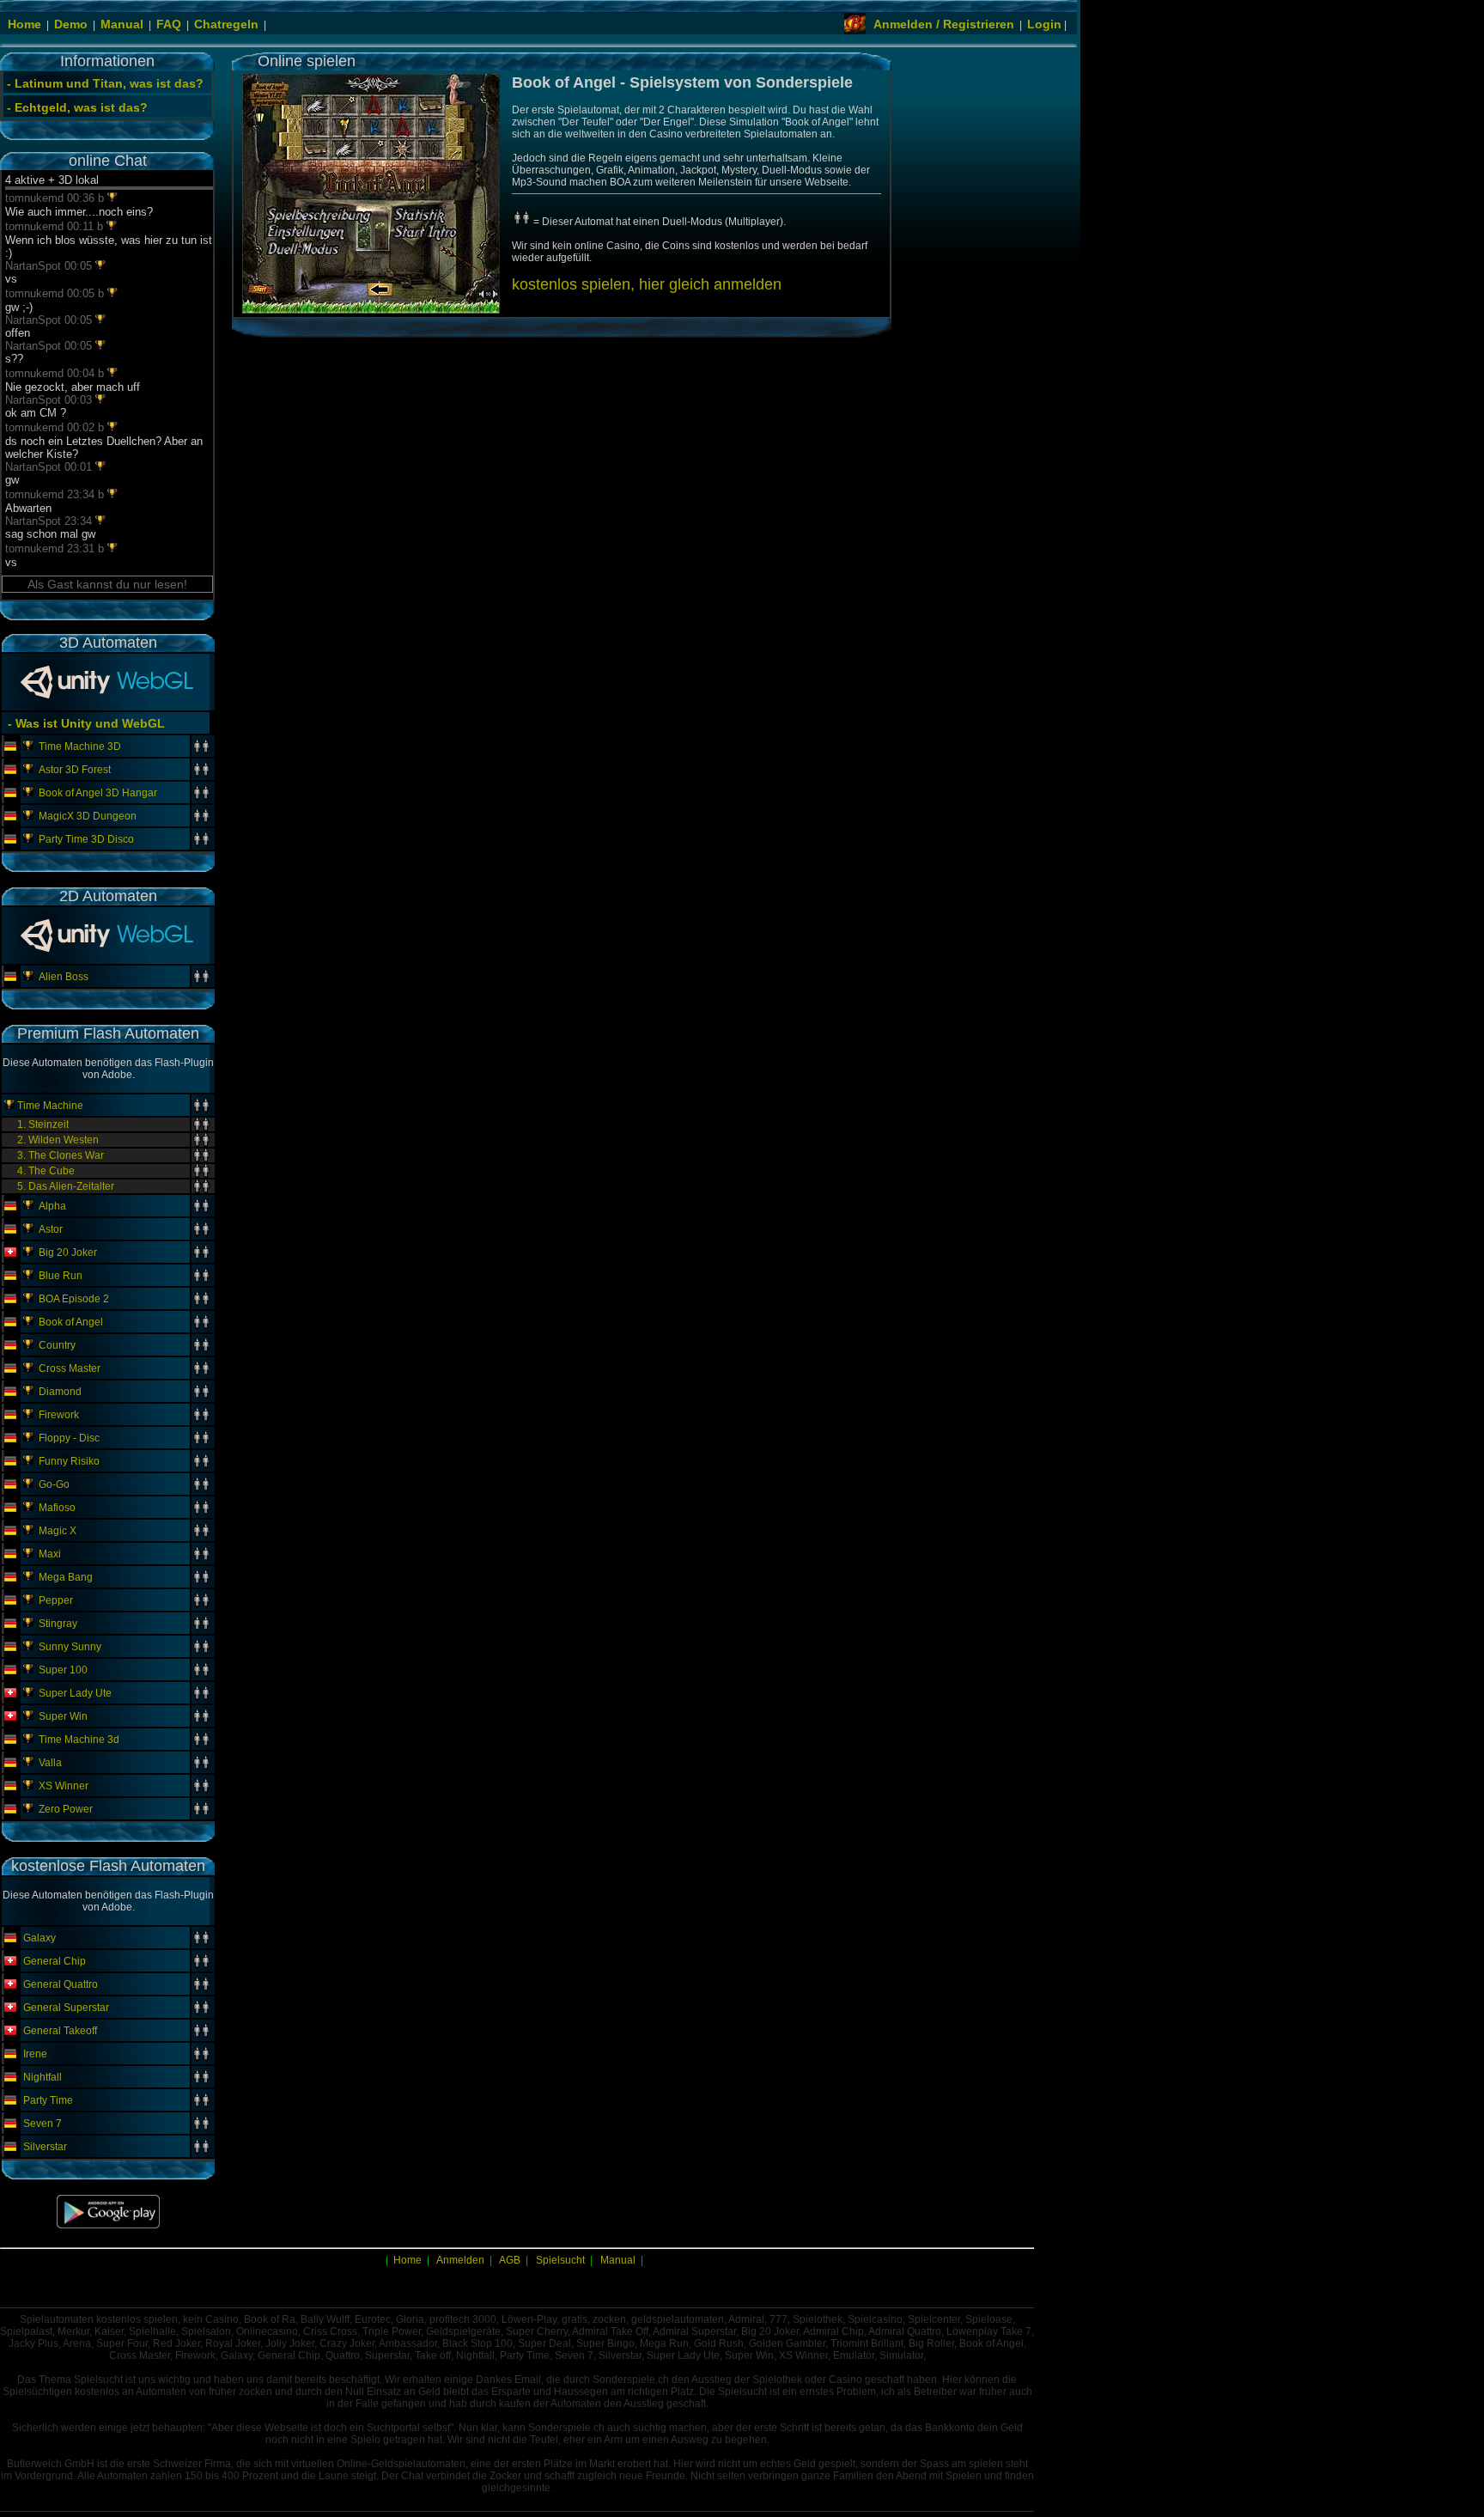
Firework (59, 1415)
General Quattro (61, 1984)
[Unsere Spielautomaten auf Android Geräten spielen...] (108, 2225)
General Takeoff (60, 2031)
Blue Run (61, 1276)
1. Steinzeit (43, 1124)
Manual (122, 24)
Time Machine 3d (79, 1740)
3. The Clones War (61, 1155)
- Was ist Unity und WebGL (85, 723)
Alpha (52, 1206)
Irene (35, 2054)
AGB (510, 2260)
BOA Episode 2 (74, 1299)
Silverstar (45, 2147)
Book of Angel (71, 1322)
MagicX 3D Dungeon (88, 816)
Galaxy (40, 1938)
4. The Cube (46, 1171)
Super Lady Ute (75, 1693)
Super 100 (63, 1670)
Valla (50, 1763)
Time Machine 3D (80, 747)
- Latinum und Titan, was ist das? (105, 83)
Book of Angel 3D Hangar (98, 793)
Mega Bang (66, 1577)
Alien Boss (64, 977)
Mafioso (57, 1508)
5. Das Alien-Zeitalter (66, 1186)
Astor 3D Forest (75, 770)
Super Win (63, 1716)
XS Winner (64, 1786)
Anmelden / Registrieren (944, 24)
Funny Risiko (69, 1461)
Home (24, 24)
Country (57, 1345)
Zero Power (66, 1809)
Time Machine (50, 1106)
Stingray (58, 1624)
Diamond (60, 1392)
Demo (71, 24)
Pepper (56, 1600)
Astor (51, 1229)
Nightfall (43, 2077)
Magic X (58, 1531)
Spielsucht (560, 2260)
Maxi (50, 1554)
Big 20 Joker (68, 1252)
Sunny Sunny (70, 1647)
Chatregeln (226, 24)
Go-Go (54, 1484)
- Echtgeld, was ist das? (77, 107)
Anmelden (460, 2260)
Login (1044, 24)
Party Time (48, 2100)
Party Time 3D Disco (86, 839)
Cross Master (70, 1368)
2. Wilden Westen (58, 1140)
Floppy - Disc (69, 1438)
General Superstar (66, 2008)
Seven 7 (43, 2124)
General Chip (55, 1961)
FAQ (169, 24)
